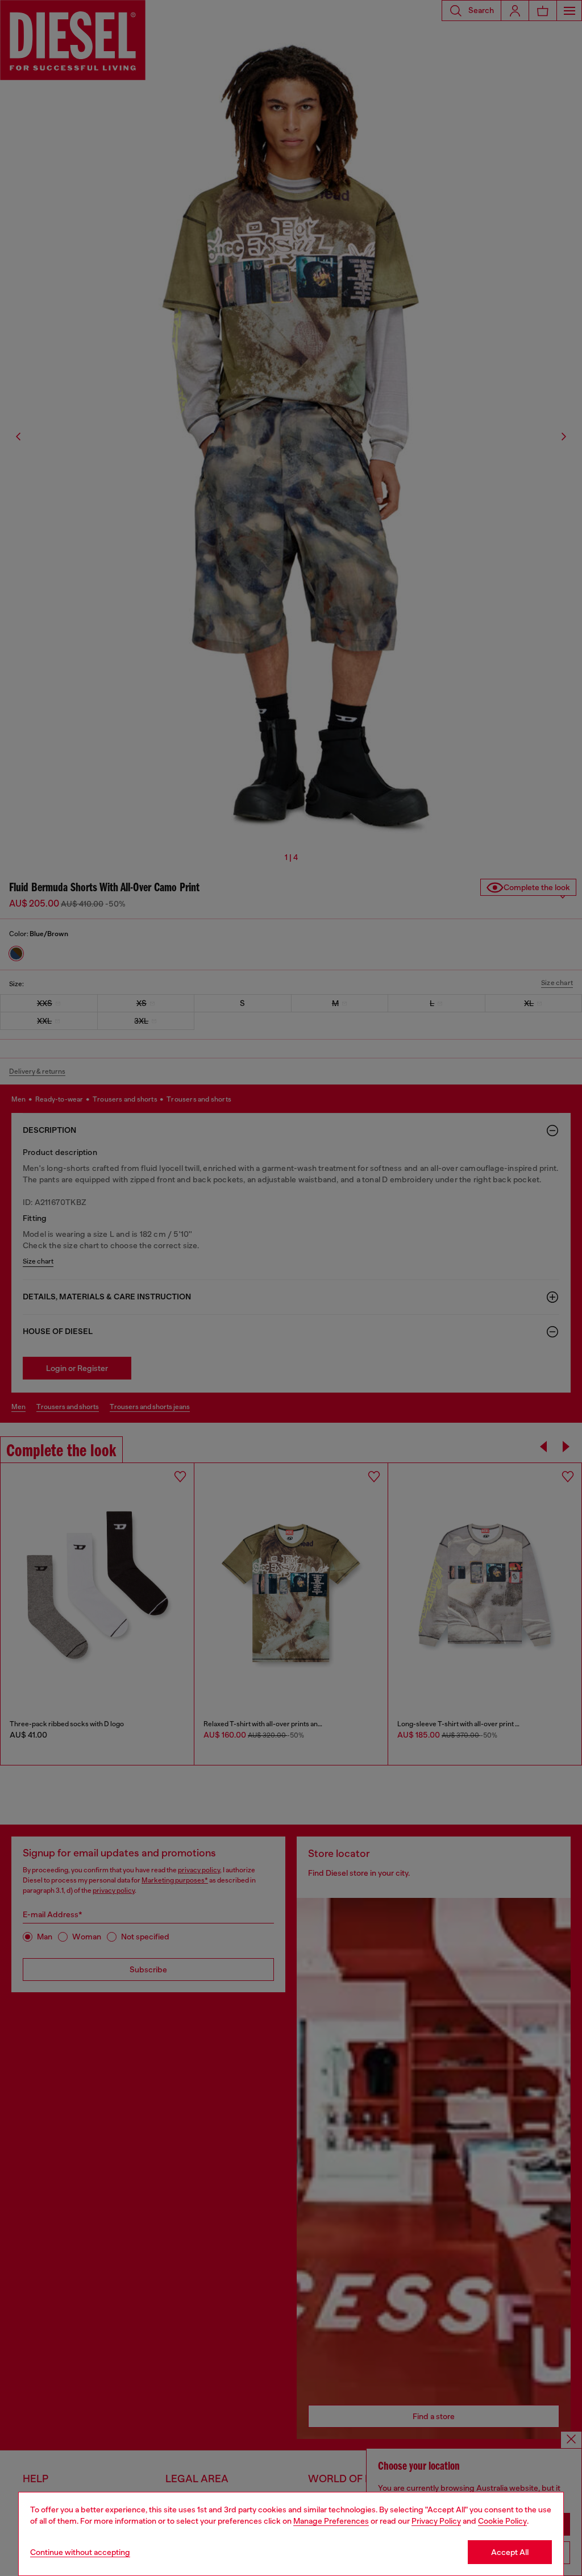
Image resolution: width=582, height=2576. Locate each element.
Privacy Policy (436, 2521)
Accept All (510, 2552)
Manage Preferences (331, 2521)
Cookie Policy (502, 2521)
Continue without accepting (80, 2552)
